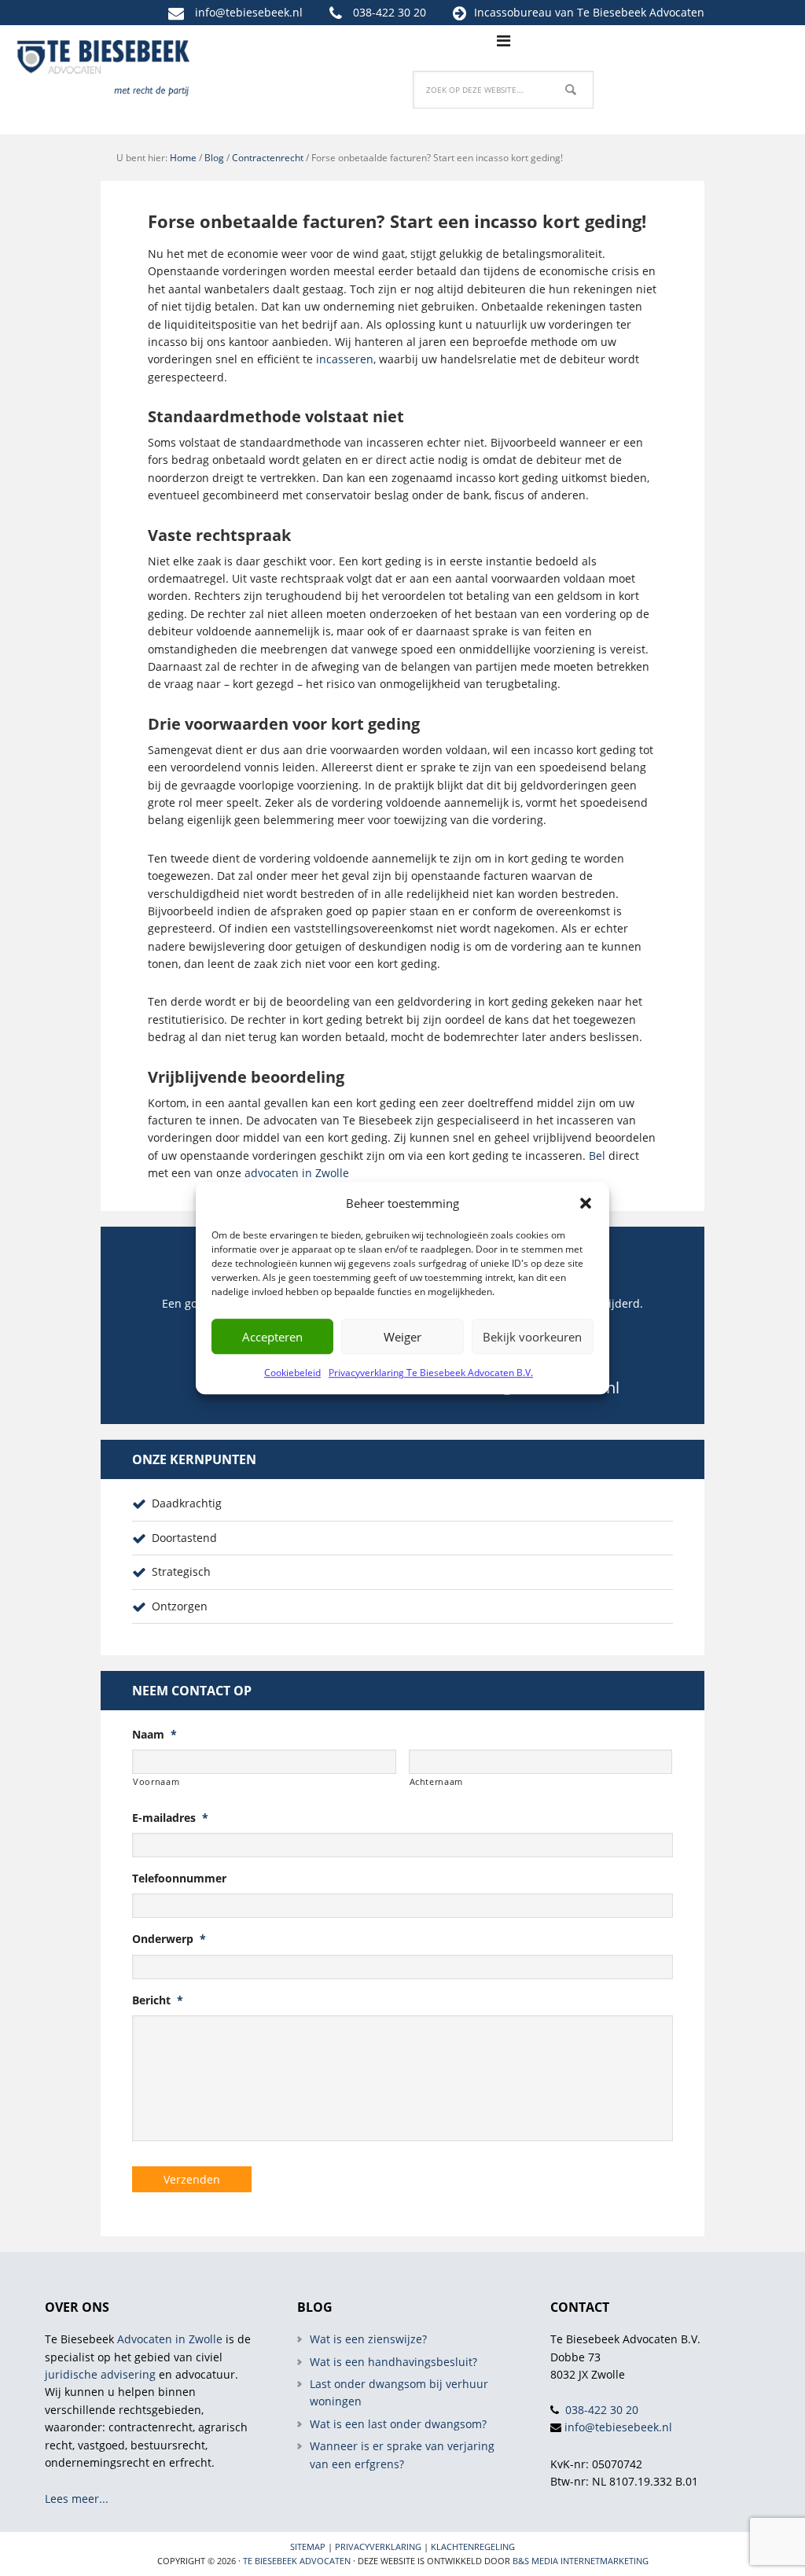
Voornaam (156, 1781)
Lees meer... (77, 2499)
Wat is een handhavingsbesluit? (393, 2362)
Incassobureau (513, 12)
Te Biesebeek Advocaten (297, 2561)
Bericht (158, 2000)
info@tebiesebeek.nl (249, 12)
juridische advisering (100, 2374)
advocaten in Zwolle (297, 1173)
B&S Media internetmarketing (581, 2561)
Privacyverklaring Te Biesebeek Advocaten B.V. (431, 1373)
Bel (597, 1156)
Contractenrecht (268, 158)
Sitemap (308, 2547)
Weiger (402, 1337)
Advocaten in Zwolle (170, 2339)
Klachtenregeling (473, 2547)
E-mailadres (170, 1818)
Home (183, 158)
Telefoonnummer (179, 1879)
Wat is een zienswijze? (368, 2339)
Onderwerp (169, 1939)
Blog (214, 158)
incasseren (345, 359)
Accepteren (272, 1337)
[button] (586, 1203)
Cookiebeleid (292, 1373)
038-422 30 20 (390, 12)
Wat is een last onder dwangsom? (398, 2424)
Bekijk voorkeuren (532, 1337)
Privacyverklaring (378, 2547)
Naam (154, 1735)
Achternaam (437, 1781)
